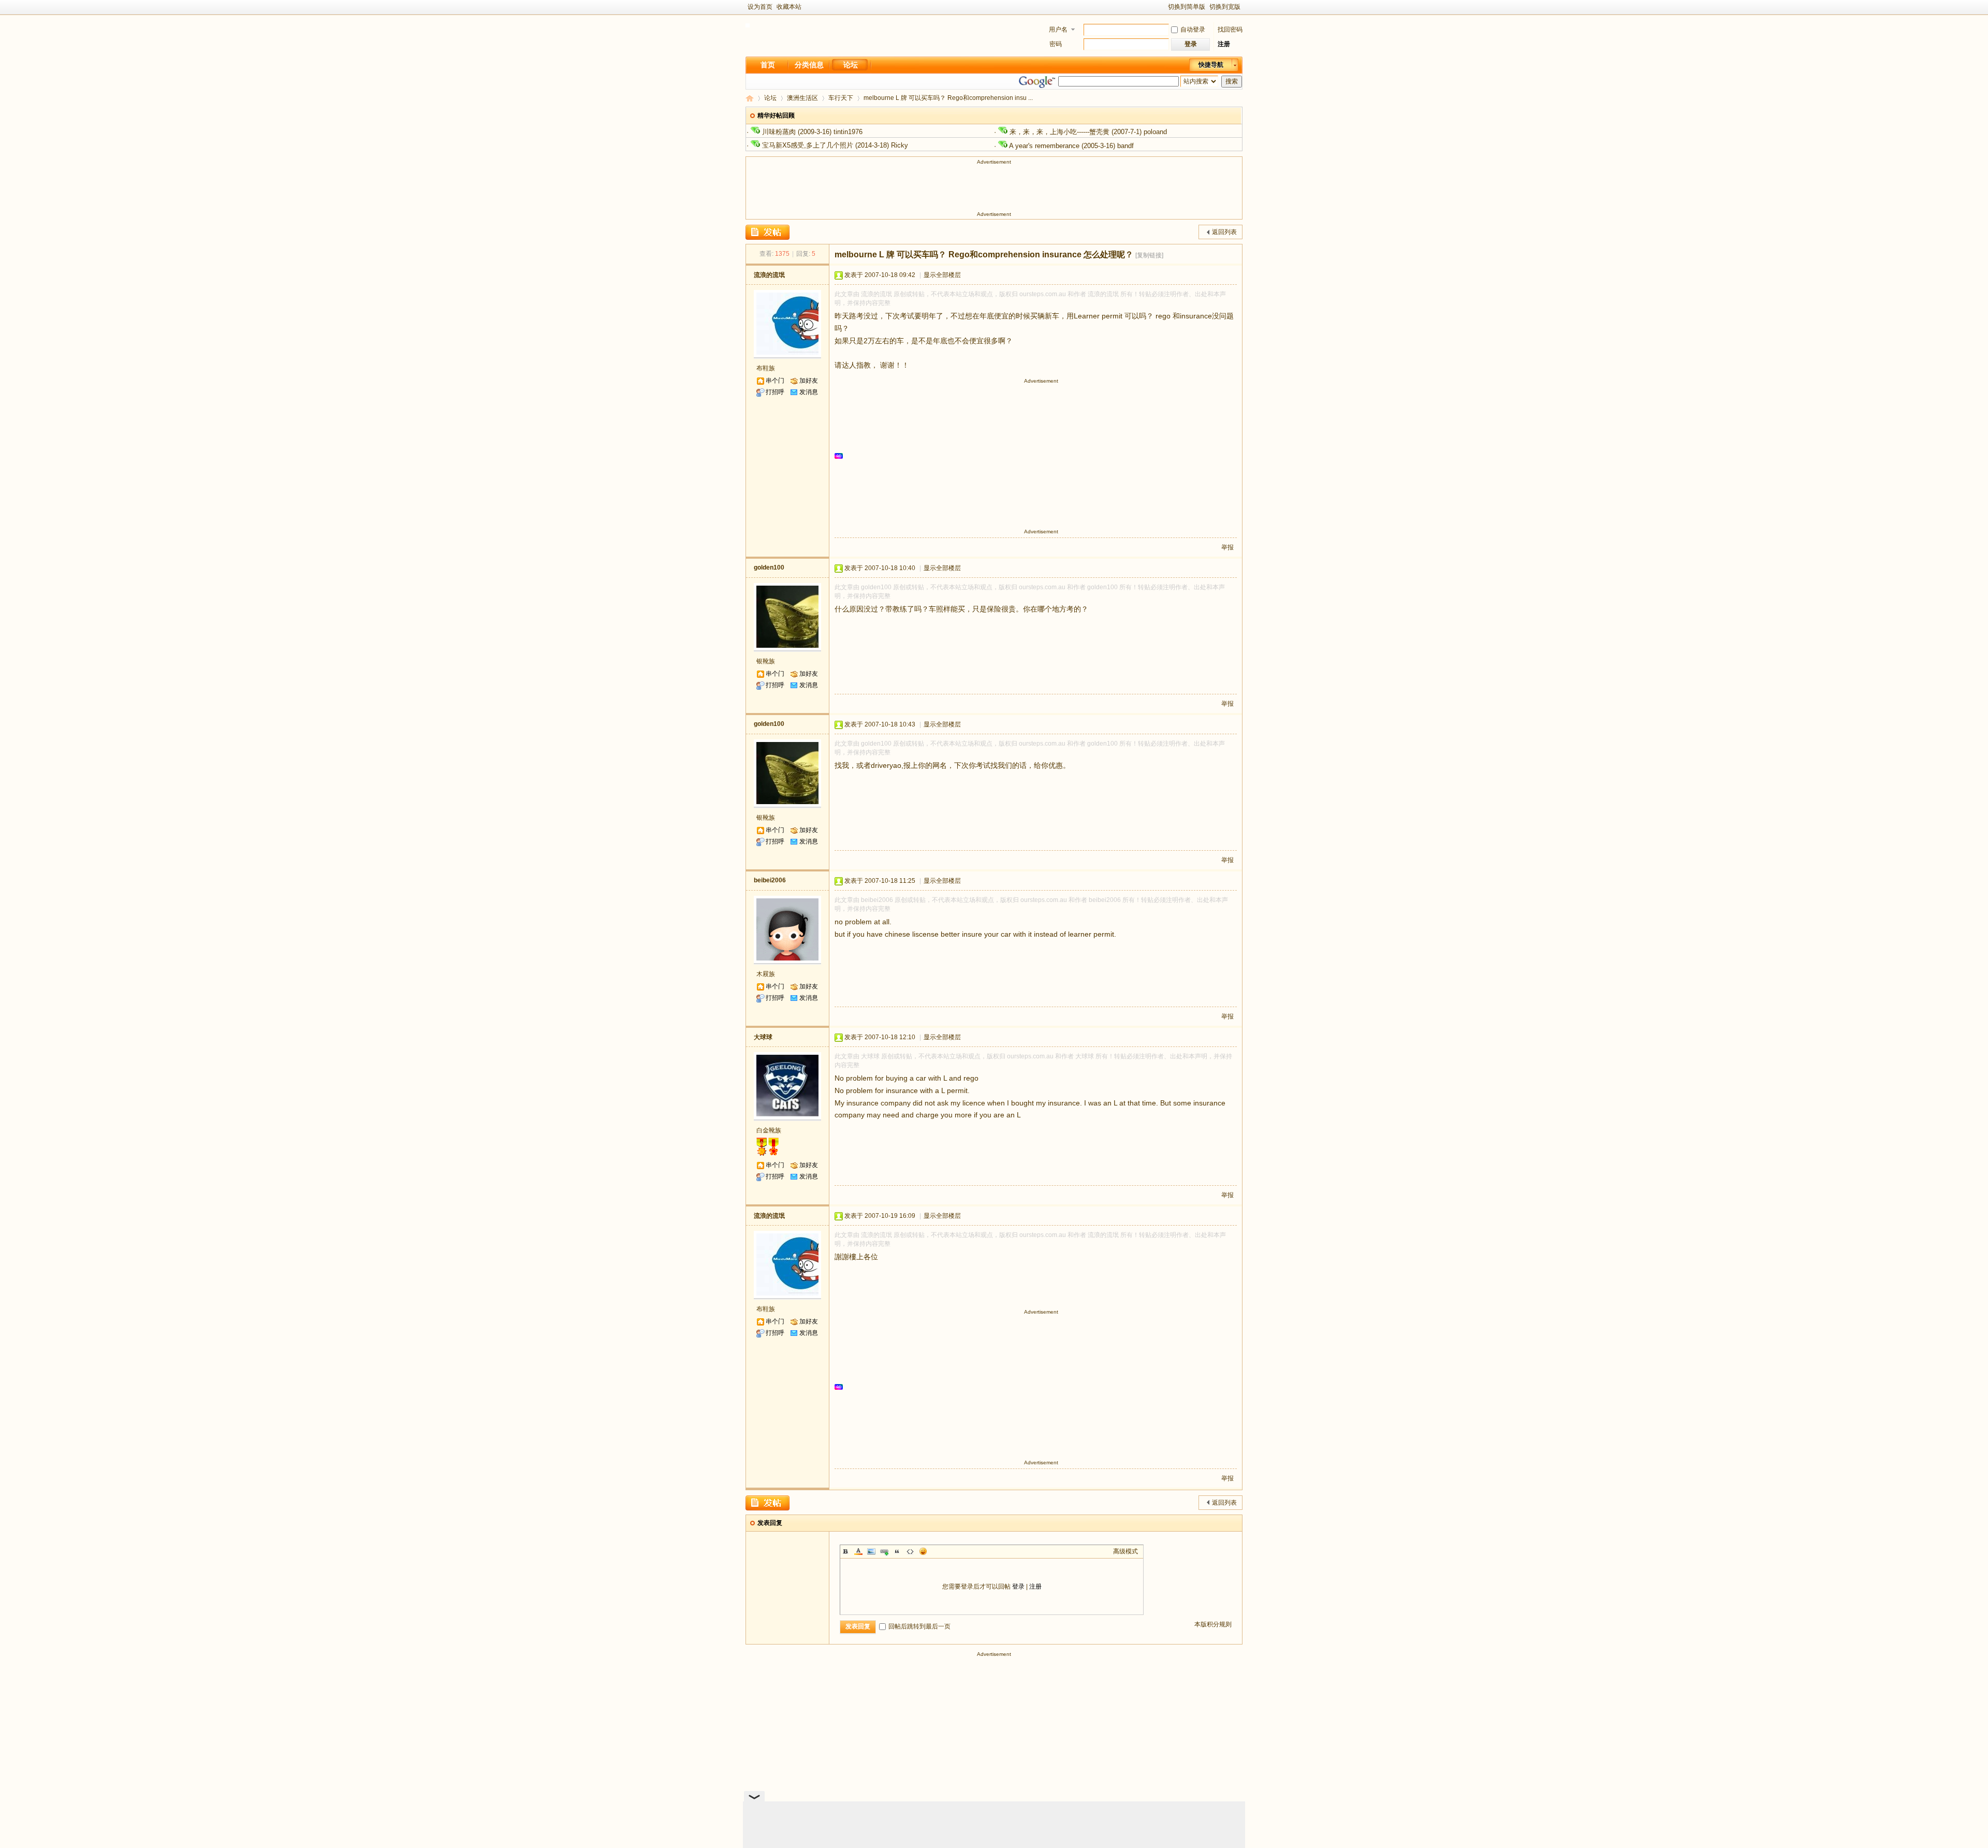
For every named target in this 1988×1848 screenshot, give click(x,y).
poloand (1155, 132)
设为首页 (760, 7)
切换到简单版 (1187, 7)
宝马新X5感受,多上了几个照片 (808, 145)
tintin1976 (848, 132)
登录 (1018, 1587)
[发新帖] (768, 232)
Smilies (923, 1551)
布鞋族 (766, 368)
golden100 (769, 568)
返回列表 (1224, 232)
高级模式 (1125, 1551)
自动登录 (1193, 30)
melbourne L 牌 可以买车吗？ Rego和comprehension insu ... (948, 98)
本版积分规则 (1213, 1624)
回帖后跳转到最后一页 (919, 1626)
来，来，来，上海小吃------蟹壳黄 (1059, 132)
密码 (1056, 44)
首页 (768, 65)
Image (871, 1551)
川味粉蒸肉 (779, 132)
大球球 (763, 1037)
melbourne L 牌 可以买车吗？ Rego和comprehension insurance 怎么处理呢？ (984, 254)
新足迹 (750, 98)
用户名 (1058, 30)
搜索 (1232, 81)
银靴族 (766, 661)
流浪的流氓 (769, 275)
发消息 (809, 392)
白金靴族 (769, 1130)
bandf (1125, 146)
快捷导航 (1211, 65)
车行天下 (841, 98)
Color (858, 1551)
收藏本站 (789, 7)
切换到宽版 (1225, 7)
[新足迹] (748, 25)
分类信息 (809, 65)
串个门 (775, 381)
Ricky (900, 145)
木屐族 (766, 974)
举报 (1227, 547)
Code (910, 1551)
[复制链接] (1149, 255)
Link (884, 1551)
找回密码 (1230, 30)
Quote (897, 1551)
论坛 (851, 65)
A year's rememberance (1044, 146)
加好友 (809, 381)
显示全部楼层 (942, 275)
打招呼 (775, 392)
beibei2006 (770, 880)
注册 (1224, 44)
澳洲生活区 (802, 98)
